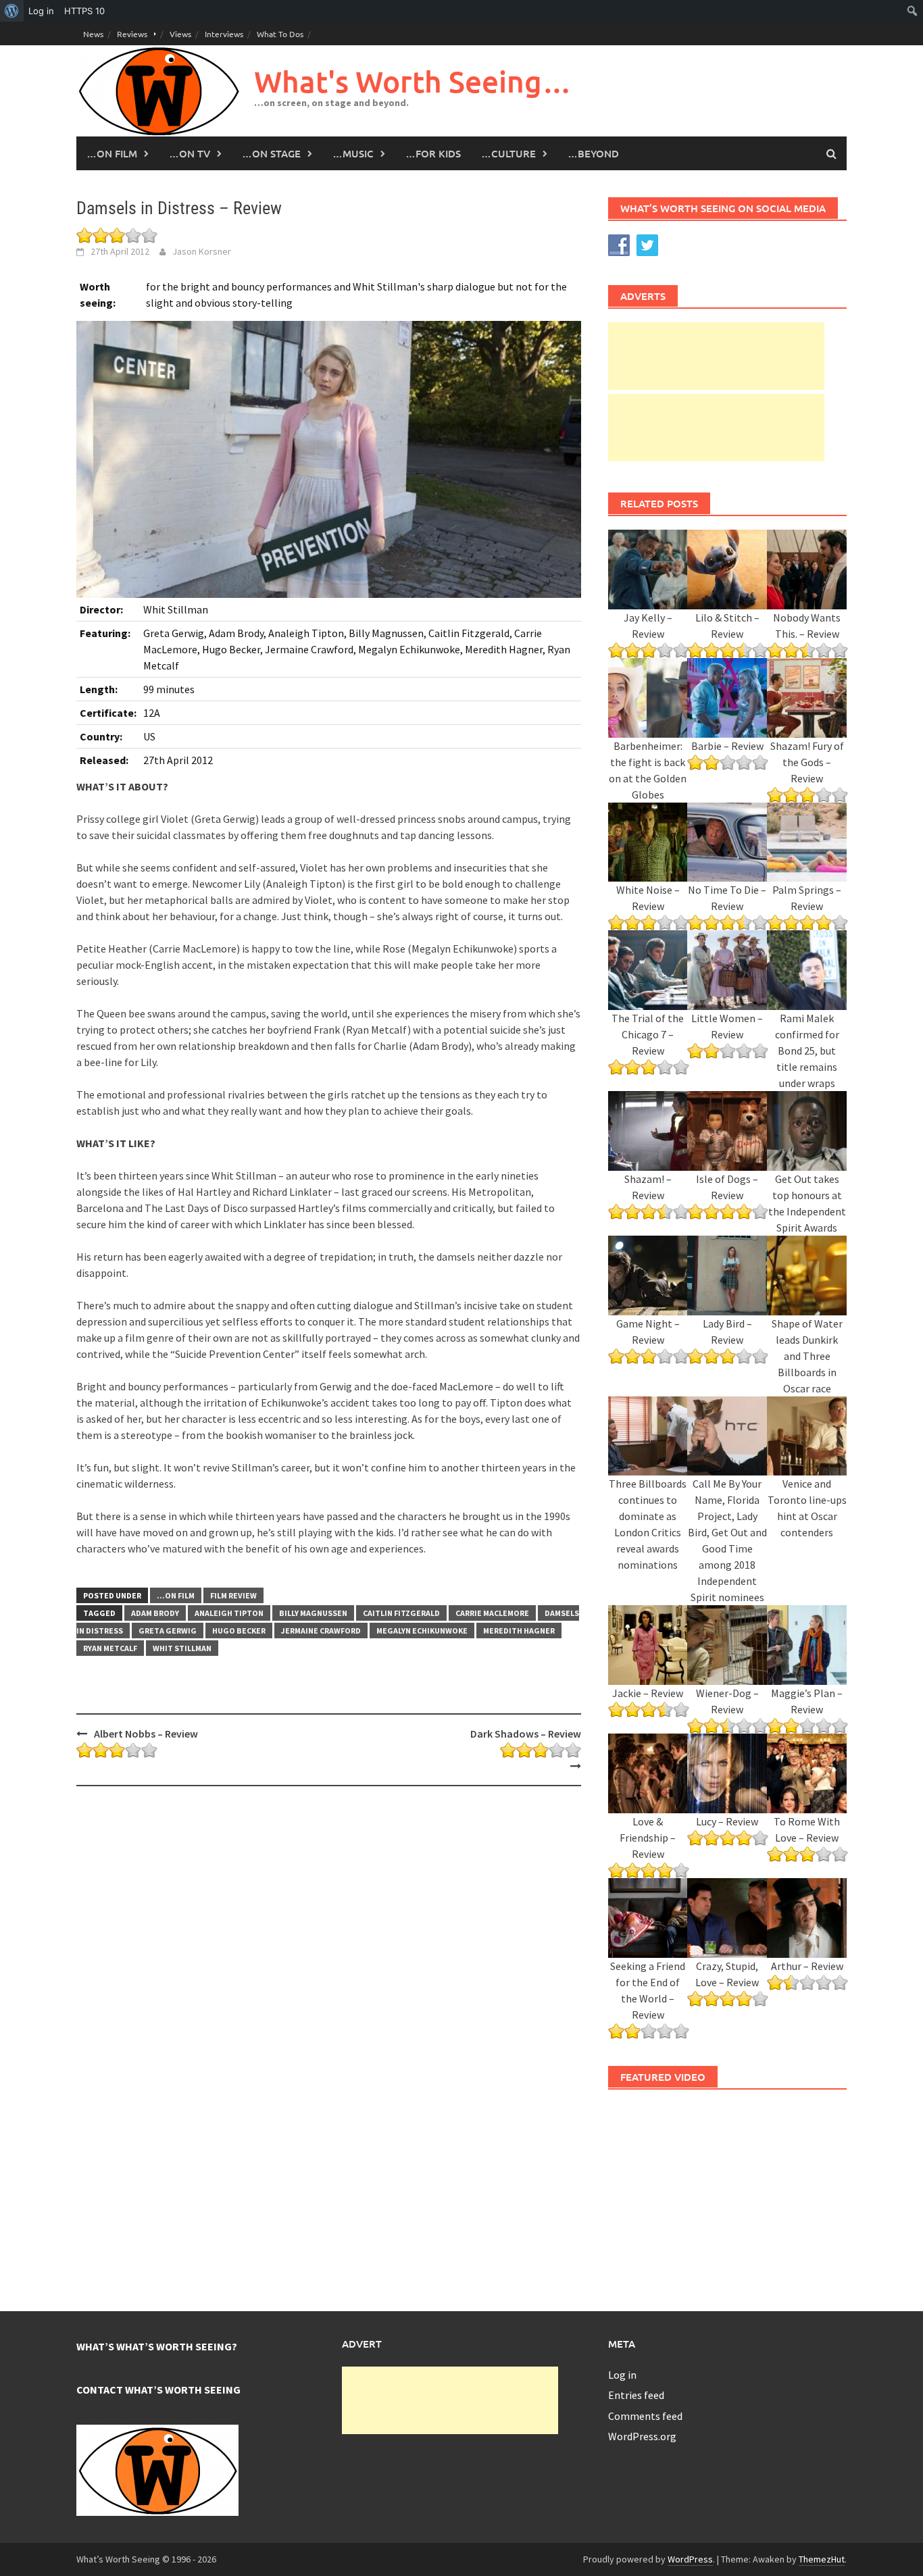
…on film (112, 153)
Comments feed (645, 2416)
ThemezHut (822, 2559)
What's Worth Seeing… (413, 81)
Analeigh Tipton (229, 1613)
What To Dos (280, 34)
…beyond (593, 153)
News (93, 34)
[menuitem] (12, 11)
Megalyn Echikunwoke (422, 1631)
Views (180, 34)
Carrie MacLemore (492, 1613)
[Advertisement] (716, 356)
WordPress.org (642, 2436)
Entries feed (636, 2395)
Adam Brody (155, 1613)
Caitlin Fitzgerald (401, 1613)
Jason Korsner (202, 251)
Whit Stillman (182, 1648)
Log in (622, 2375)
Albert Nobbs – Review (146, 1734)
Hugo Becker (239, 1631)
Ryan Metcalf (110, 1648)
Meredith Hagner (519, 1631)
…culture (508, 153)
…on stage (271, 153)
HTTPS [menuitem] (84, 11)
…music (353, 153)
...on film (176, 1595)
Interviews (224, 34)
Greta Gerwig (168, 1631)
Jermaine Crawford (321, 1631)
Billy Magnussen (313, 1613)
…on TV (190, 153)
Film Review (233, 1595)
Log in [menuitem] (41, 11)
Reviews (132, 34)
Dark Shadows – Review (525, 1734)
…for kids (433, 153)
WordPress (690, 2559)
